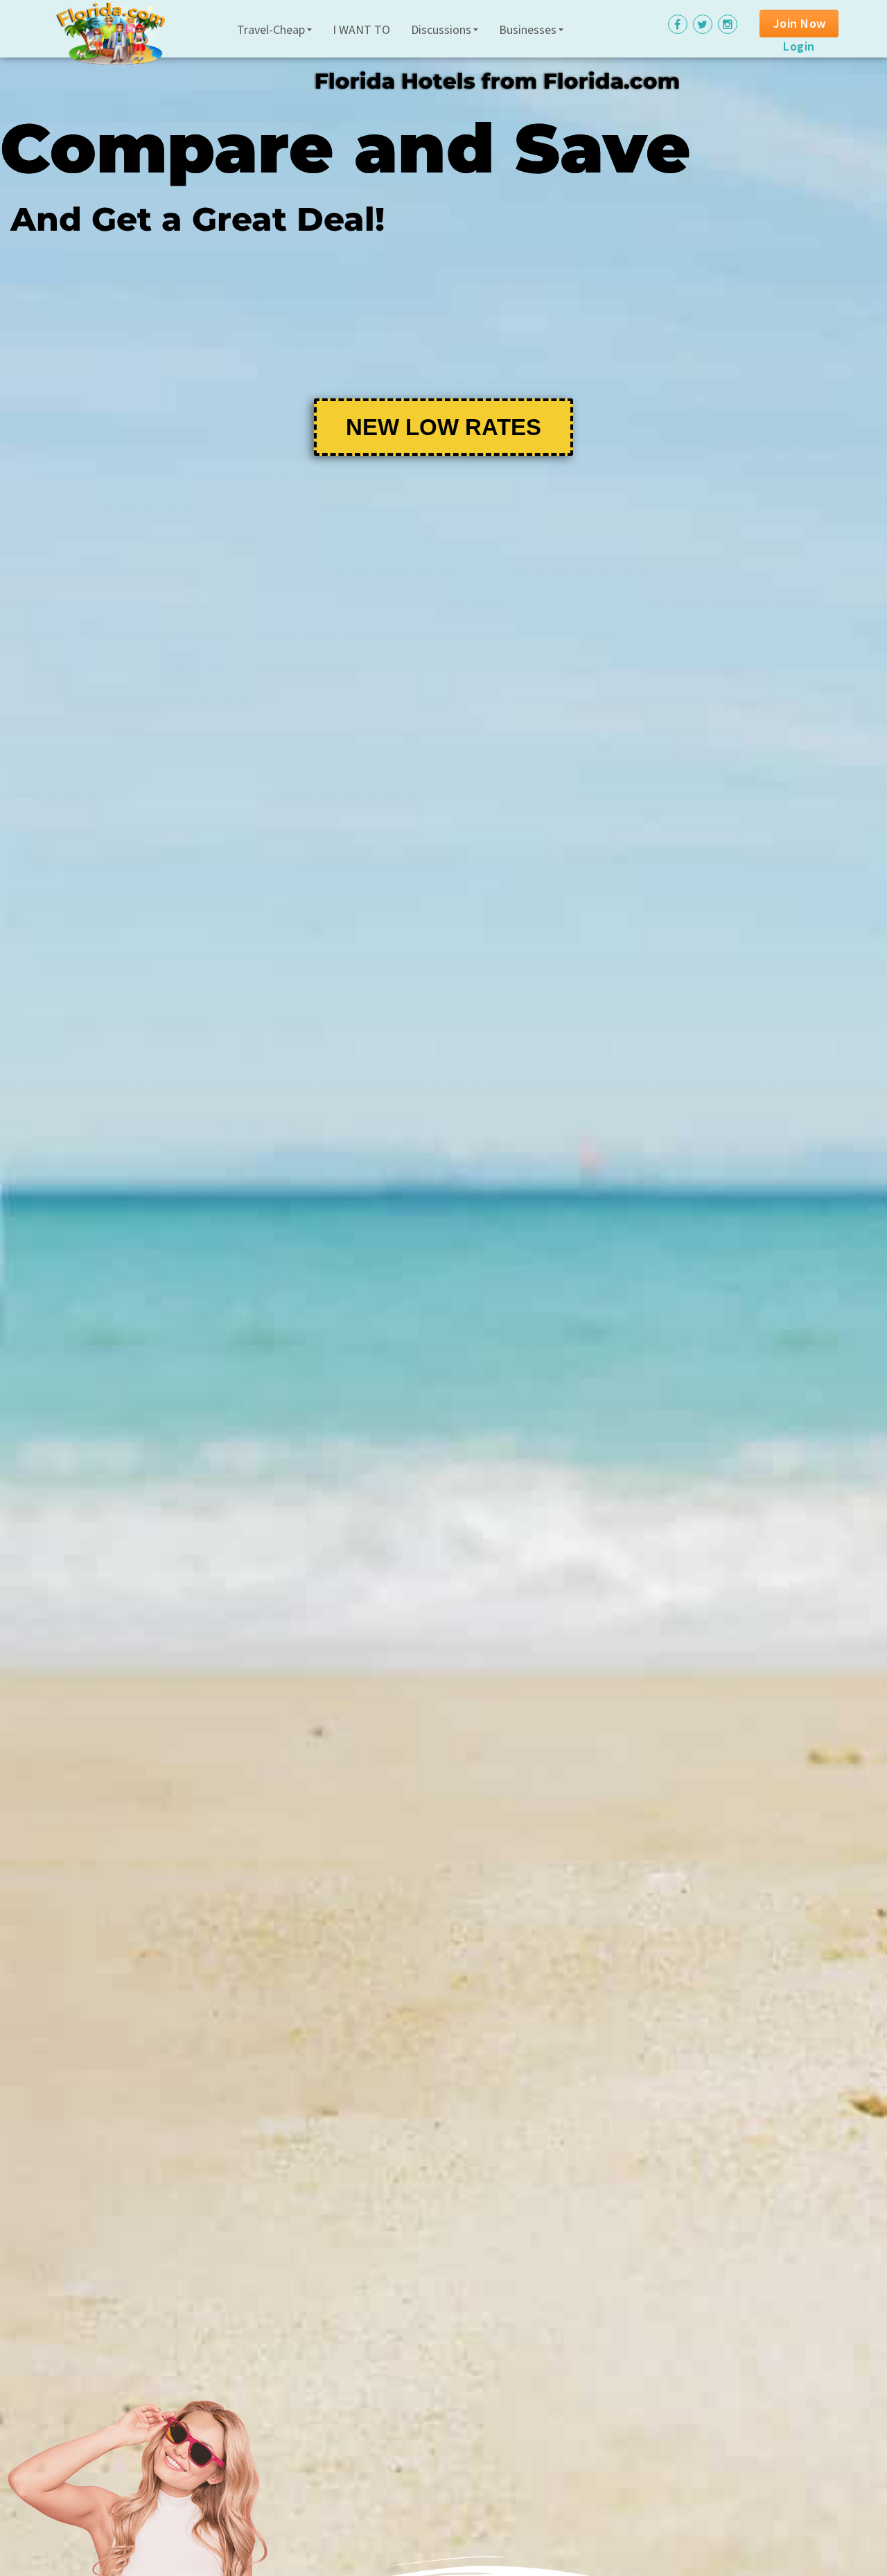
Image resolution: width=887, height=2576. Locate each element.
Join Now (800, 23)
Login (799, 46)
